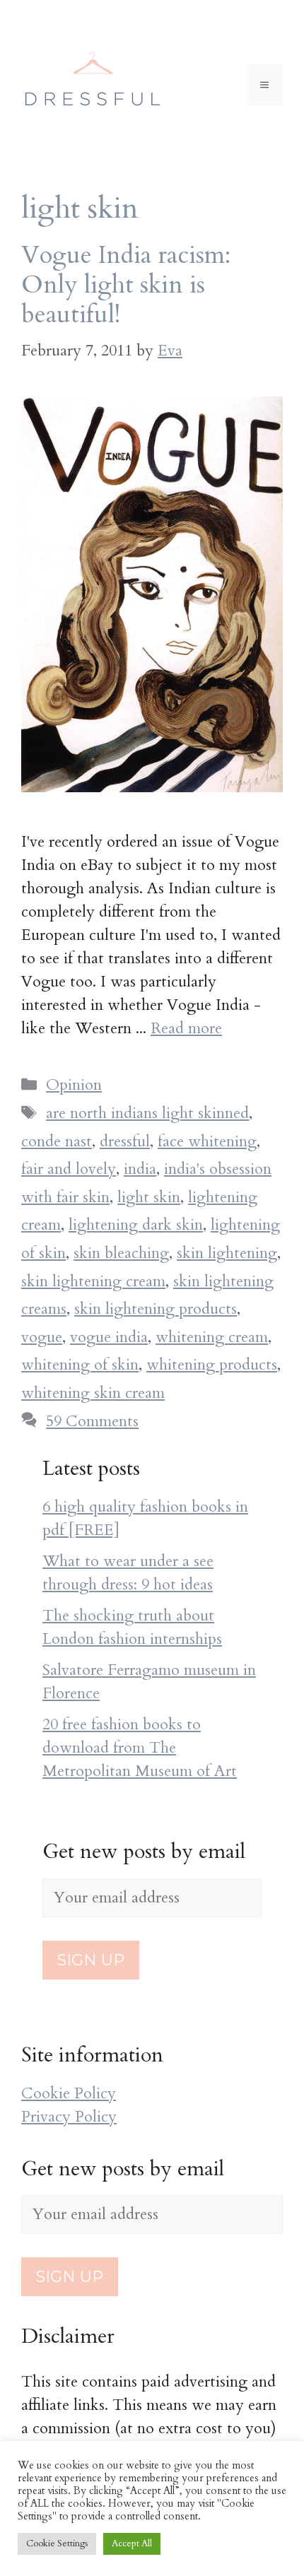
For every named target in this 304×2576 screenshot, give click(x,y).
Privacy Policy (69, 2117)
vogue (42, 1337)
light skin (149, 1197)
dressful (125, 1141)
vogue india (109, 1337)
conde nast (57, 1141)
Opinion (74, 1085)
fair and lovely (69, 1169)
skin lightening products (156, 1309)
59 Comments (92, 1421)
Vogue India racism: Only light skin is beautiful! (126, 285)
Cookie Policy (69, 2093)
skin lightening (227, 1253)
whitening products (212, 1365)
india (140, 1169)
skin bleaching (121, 1253)
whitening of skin (80, 1365)
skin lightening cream (93, 1281)
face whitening (207, 1141)
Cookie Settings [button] (57, 2543)
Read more (186, 1028)
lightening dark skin (136, 1225)
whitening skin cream (93, 1393)
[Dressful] (92, 83)
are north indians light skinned (147, 1113)
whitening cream (212, 1337)
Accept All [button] (132, 2543)
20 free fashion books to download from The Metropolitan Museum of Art (140, 1748)
